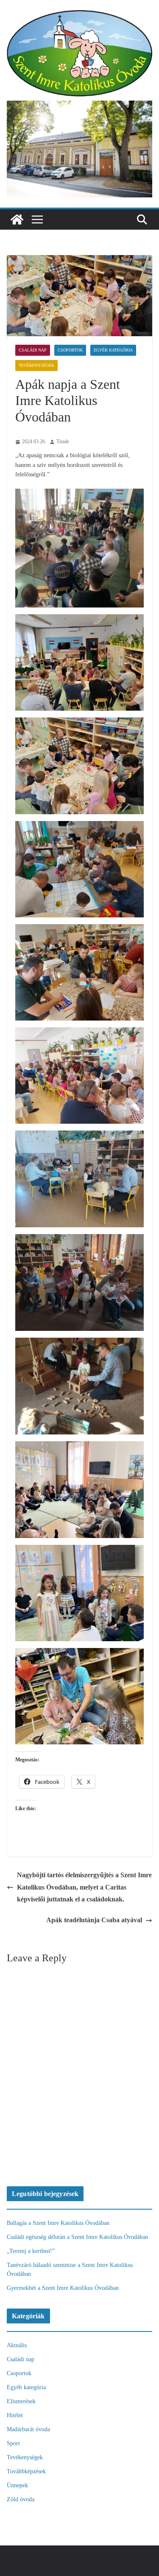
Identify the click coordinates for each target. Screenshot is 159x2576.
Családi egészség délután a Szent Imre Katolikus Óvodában (77, 2237)
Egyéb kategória (113, 350)
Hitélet (15, 2415)
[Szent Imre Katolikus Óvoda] (17, 219)
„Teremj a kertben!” (31, 2251)
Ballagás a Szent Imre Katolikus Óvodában (58, 2223)
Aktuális (17, 2345)
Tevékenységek (36, 365)
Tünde (63, 442)
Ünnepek (17, 2485)
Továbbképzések (26, 2471)
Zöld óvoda (21, 2499)
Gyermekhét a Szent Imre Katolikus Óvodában (63, 2288)
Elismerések (21, 2401)
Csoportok (70, 350)
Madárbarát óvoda (28, 2429)
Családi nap (33, 350)
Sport (13, 2443)
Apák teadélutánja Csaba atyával (94, 1920)
